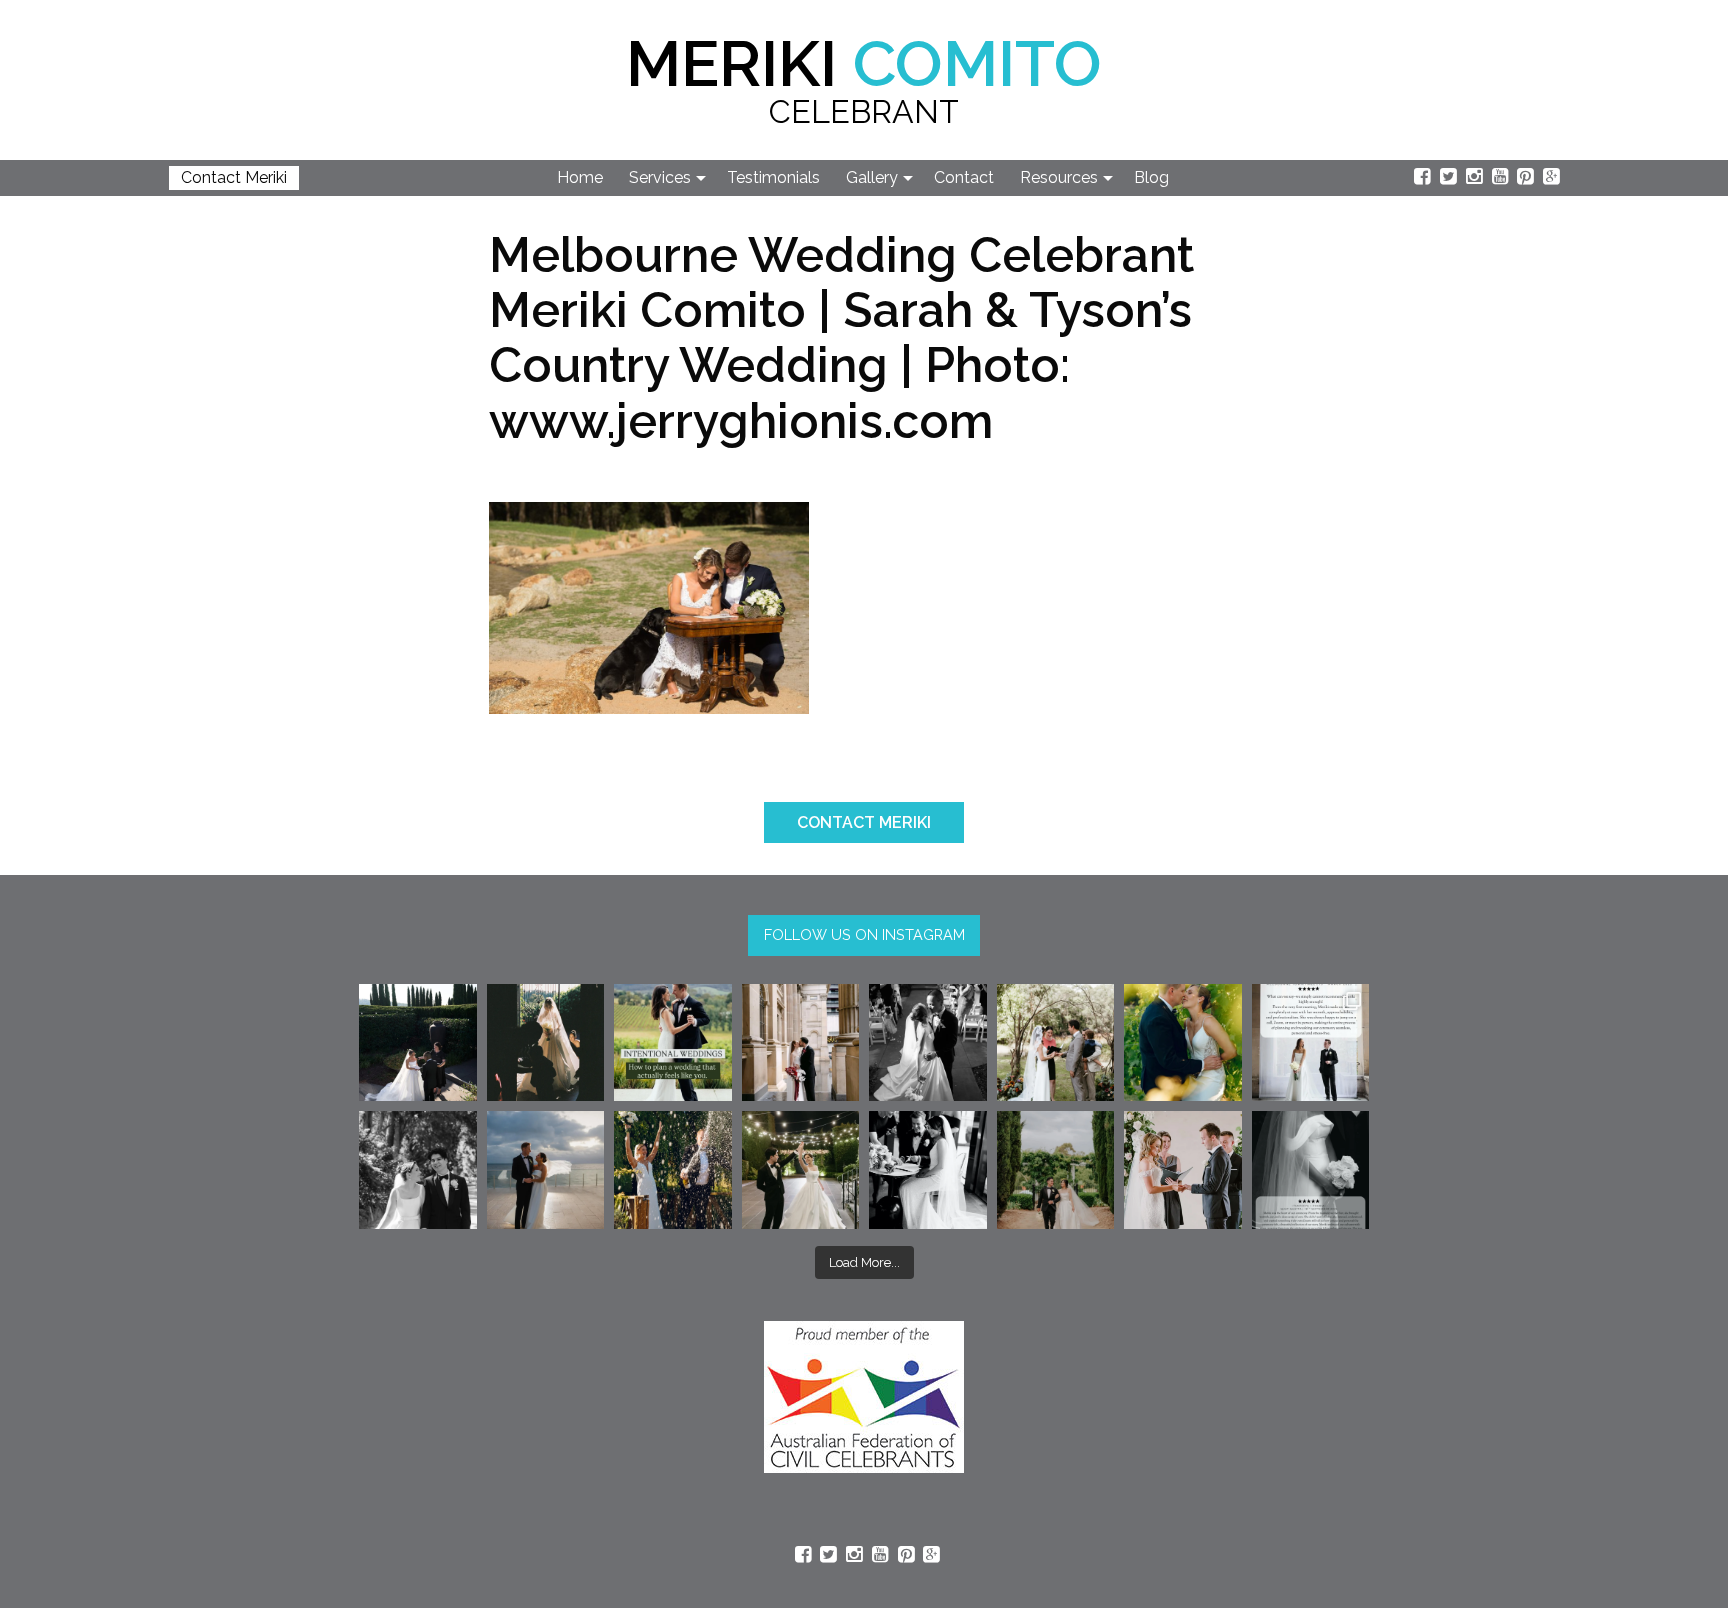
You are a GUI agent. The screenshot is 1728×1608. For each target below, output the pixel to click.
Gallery (872, 177)
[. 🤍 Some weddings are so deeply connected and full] (1056, 1043)
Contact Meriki (234, 177)
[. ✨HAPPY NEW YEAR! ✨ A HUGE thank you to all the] (673, 1170)
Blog (1151, 177)
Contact (964, 177)
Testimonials (773, 177)
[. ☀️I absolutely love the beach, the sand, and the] (546, 1170)
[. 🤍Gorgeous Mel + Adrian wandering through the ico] (1056, 1170)
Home (580, 177)
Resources (1059, 177)
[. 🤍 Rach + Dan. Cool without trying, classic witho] (801, 1043)
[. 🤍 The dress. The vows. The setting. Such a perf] (418, 1043)
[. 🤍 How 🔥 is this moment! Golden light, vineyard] (1183, 1043)
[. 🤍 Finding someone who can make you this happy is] (418, 1170)
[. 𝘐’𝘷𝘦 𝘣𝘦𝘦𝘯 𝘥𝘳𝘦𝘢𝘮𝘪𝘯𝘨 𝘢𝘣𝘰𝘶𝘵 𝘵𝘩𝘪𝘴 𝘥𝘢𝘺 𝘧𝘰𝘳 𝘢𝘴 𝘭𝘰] (928, 1043)
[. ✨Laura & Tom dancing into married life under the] (801, 1170)
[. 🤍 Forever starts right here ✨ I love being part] (928, 1170)
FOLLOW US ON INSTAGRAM (864, 934)
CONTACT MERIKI (864, 822)
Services (660, 177)
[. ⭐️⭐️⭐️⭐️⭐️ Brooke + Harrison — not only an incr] (1311, 1043)
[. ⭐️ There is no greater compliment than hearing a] (1311, 1170)
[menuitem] (581, 178)
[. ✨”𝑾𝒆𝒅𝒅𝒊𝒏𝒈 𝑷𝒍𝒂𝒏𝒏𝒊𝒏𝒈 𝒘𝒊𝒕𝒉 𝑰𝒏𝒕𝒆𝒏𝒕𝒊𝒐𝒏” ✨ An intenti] (673, 1043)
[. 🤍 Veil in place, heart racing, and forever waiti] (546, 1043)
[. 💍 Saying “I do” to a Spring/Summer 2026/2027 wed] (1183, 1170)
